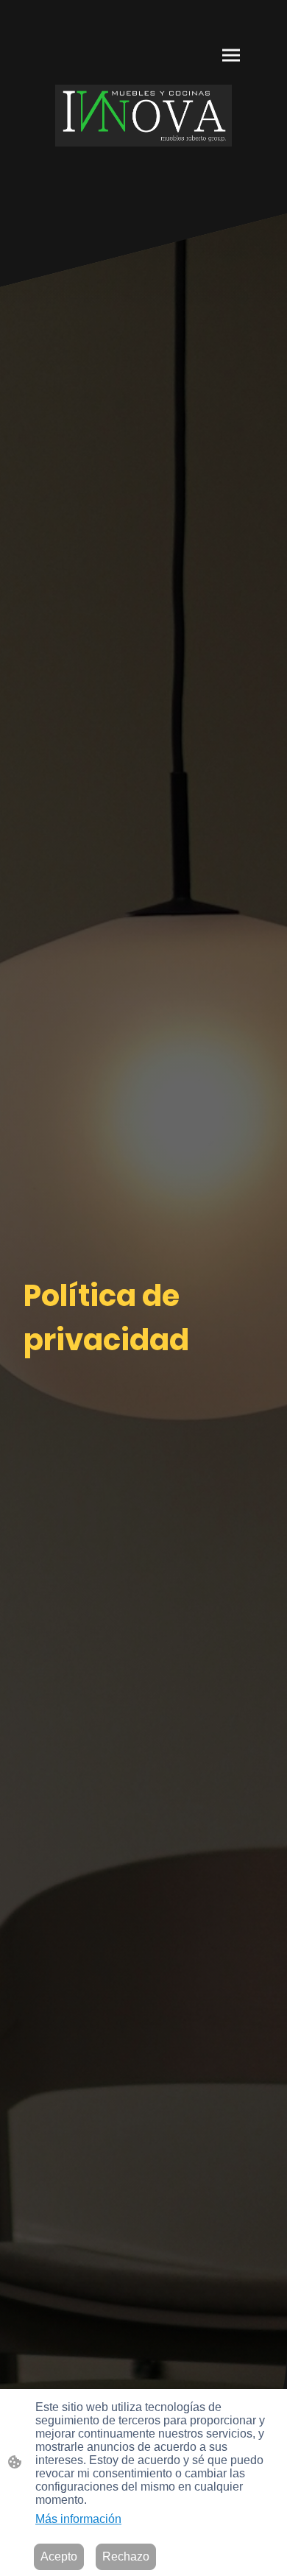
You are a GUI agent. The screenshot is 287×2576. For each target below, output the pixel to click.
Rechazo (126, 2556)
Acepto (59, 2556)
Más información (78, 2519)
